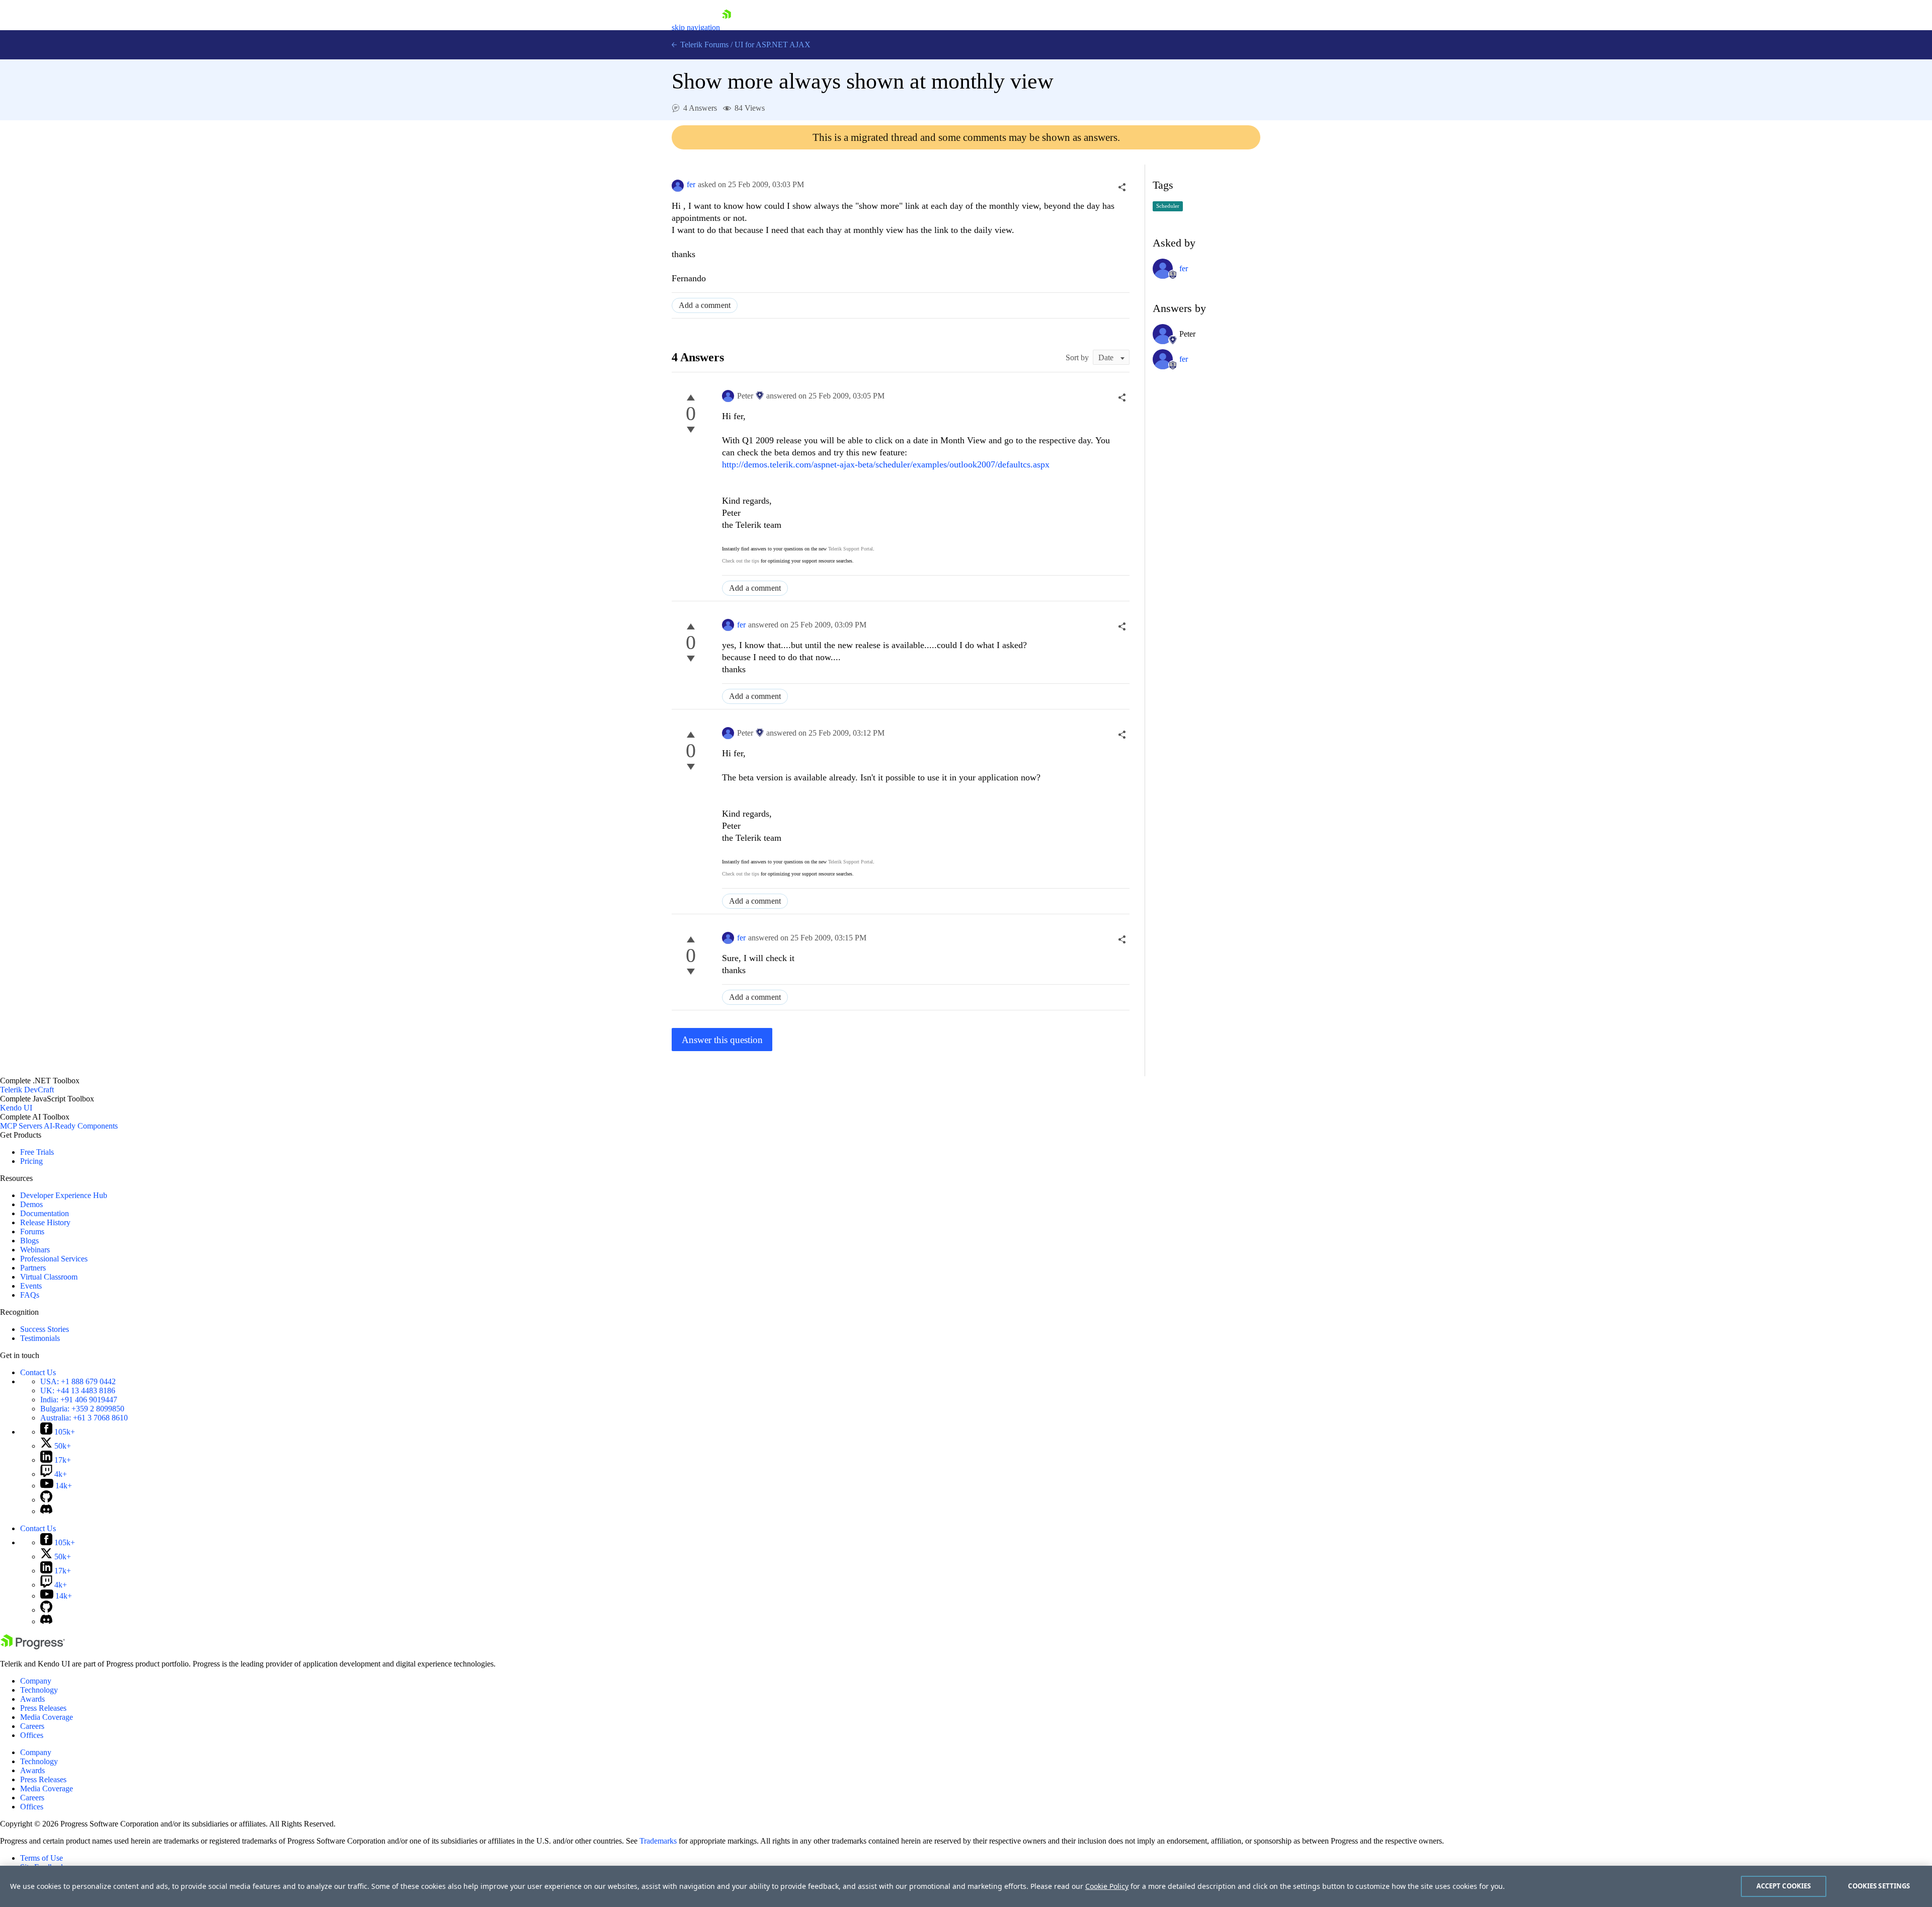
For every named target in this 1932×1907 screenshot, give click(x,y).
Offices (32, 1735)
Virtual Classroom (49, 1277)
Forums (32, 1231)
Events (31, 1286)
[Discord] (46, 1511)
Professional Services (54, 1259)
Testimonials (40, 1338)
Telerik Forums (703, 45)
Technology (39, 1690)
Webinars (35, 1250)
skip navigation (696, 27)
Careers (32, 1726)
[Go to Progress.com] (33, 1647)
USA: (78, 1381)
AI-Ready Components (81, 1126)
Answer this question (722, 1040)
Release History (45, 1222)
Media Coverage (47, 1717)
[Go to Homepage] (727, 27)
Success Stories (45, 1329)
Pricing (31, 1161)
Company (36, 1681)
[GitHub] (46, 1500)
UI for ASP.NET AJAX (773, 45)
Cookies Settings (1879, 1886)
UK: (78, 1390)
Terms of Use (42, 1858)
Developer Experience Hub (64, 1195)
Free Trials (37, 1152)
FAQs (30, 1295)
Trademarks (658, 1841)
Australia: (84, 1418)
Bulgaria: (82, 1409)
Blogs (29, 1241)
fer (691, 184)
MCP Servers (21, 1126)
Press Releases (43, 1708)
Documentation (45, 1213)
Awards (32, 1699)
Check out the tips (741, 561)
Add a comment (705, 305)
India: (79, 1400)
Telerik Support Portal (851, 549)
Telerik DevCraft (27, 1090)
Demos (31, 1204)
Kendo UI (16, 1108)
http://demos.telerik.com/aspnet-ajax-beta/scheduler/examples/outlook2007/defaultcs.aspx (886, 464)
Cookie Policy (1107, 1886)
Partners (33, 1268)
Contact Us (38, 1372)
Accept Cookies (1784, 1886)
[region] (966, 1886)
